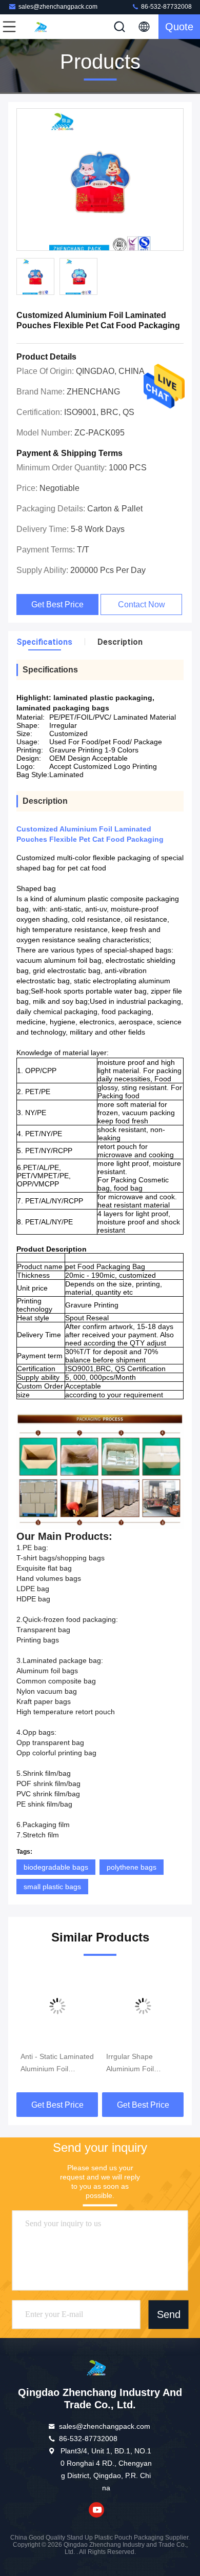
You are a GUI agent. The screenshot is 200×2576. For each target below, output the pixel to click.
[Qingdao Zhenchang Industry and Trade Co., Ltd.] (43, 27)
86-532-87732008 (166, 7)
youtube (96, 2510)
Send (169, 2314)
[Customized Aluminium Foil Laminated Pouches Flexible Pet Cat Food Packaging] (100, 180)
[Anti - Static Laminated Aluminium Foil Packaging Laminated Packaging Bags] (57, 2006)
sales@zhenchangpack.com (58, 7)
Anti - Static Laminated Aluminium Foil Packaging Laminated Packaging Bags (57, 2064)
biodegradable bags (56, 1867)
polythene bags (132, 1867)
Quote (179, 27)
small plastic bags (52, 1887)
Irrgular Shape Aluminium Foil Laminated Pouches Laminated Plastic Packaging (138, 2064)
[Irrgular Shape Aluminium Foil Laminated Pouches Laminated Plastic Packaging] (143, 2006)
